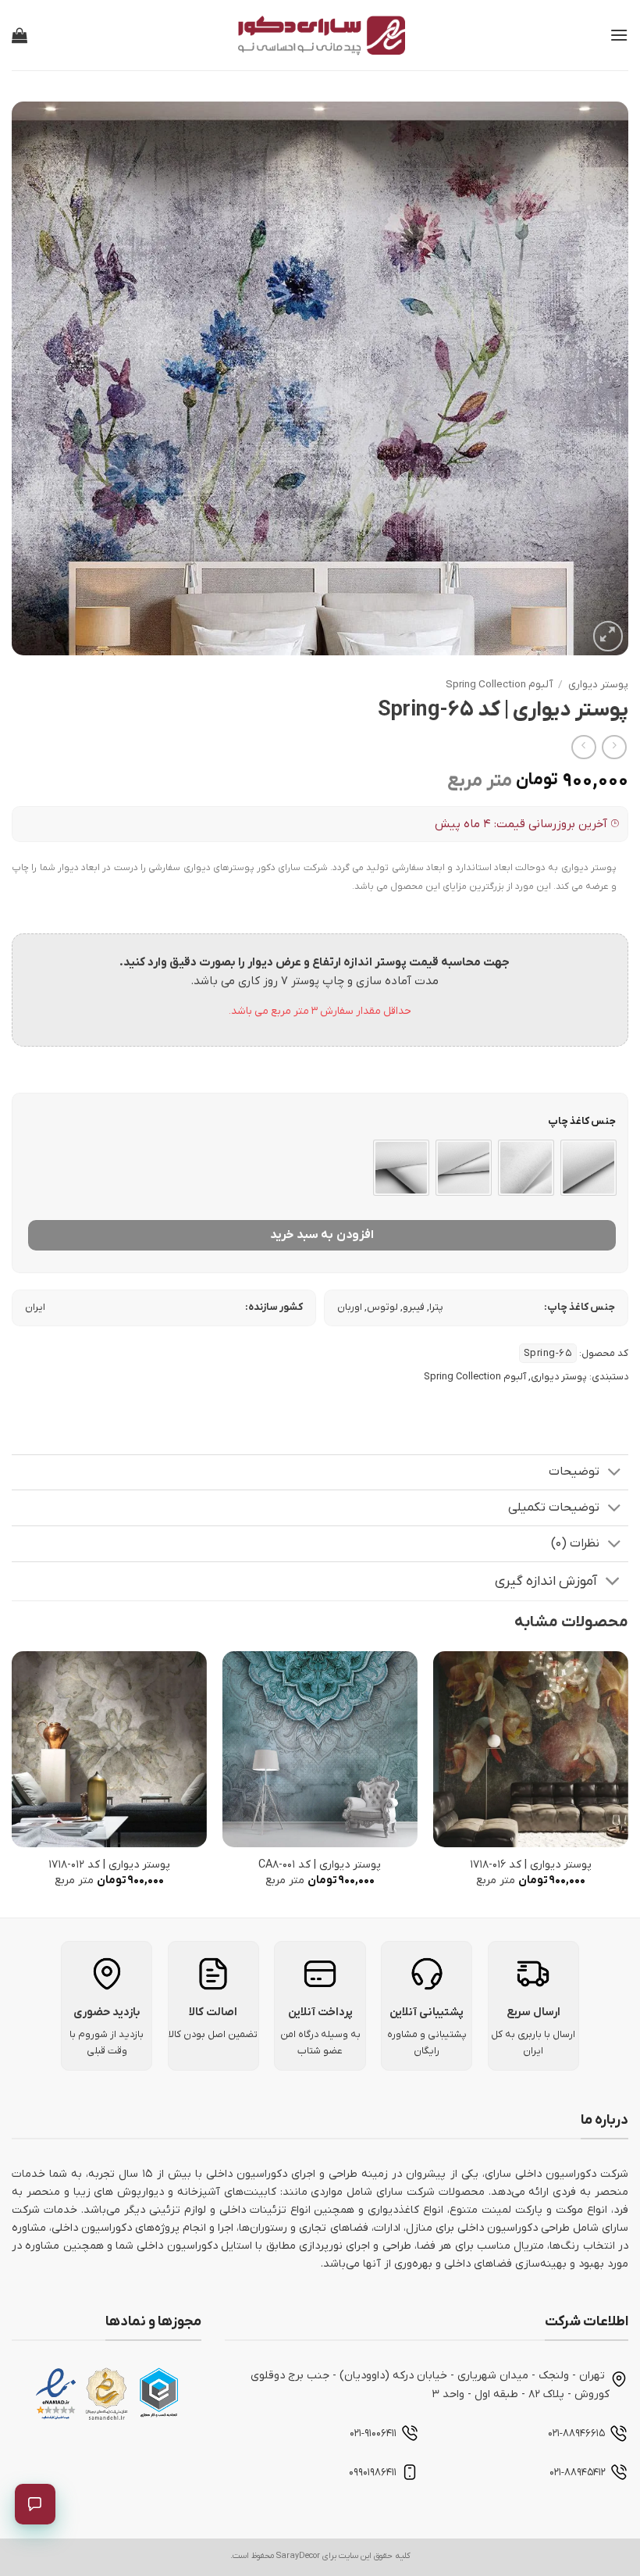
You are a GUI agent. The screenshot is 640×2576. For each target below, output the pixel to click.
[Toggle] (614, 1474)
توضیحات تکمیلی (554, 1507)
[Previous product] (583, 747)
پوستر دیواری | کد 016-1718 (531, 1865)
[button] (619, 35)
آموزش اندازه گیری (546, 1581)
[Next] (12, 1783)
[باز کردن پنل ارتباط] (35, 2504)
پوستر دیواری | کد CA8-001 (320, 1865)
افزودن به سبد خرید (322, 1235)
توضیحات (574, 1472)
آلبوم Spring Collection (499, 685)
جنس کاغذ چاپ (582, 1122)
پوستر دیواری (598, 685)
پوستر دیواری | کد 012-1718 (109, 1865)
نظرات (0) (575, 1543)
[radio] (588, 1168)
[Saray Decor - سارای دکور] (320, 35)
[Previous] (628, 1783)
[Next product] (614, 747)
